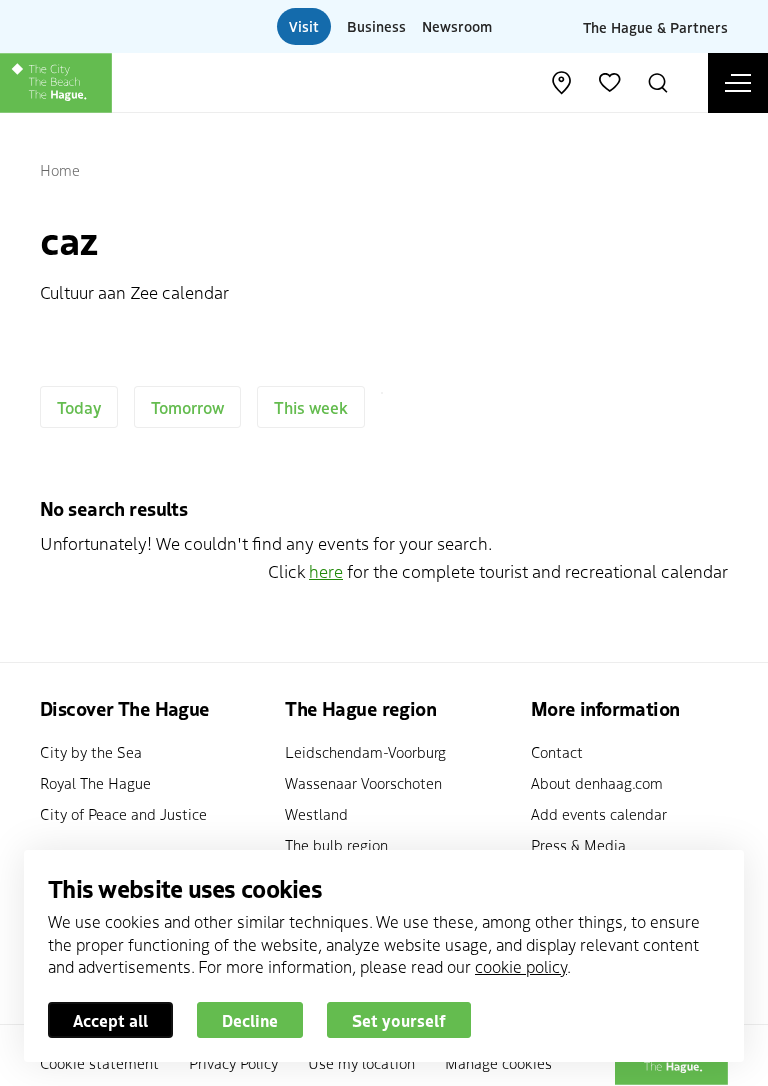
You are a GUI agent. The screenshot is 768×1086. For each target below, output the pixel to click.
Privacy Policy (233, 1062)
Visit (304, 26)
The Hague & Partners (655, 26)
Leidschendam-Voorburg (365, 751)
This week (311, 407)
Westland (316, 813)
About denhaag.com (597, 782)
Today (79, 407)
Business (376, 26)
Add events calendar (599, 813)
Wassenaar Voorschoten (363, 782)
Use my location (361, 1062)
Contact (557, 751)
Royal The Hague (95, 782)
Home (60, 169)
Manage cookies (498, 1062)
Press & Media (578, 844)
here (326, 570)
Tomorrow (187, 407)
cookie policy (521, 966)
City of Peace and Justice (123, 813)
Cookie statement (99, 1062)
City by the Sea (91, 751)
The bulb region (336, 844)
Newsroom (457, 26)
